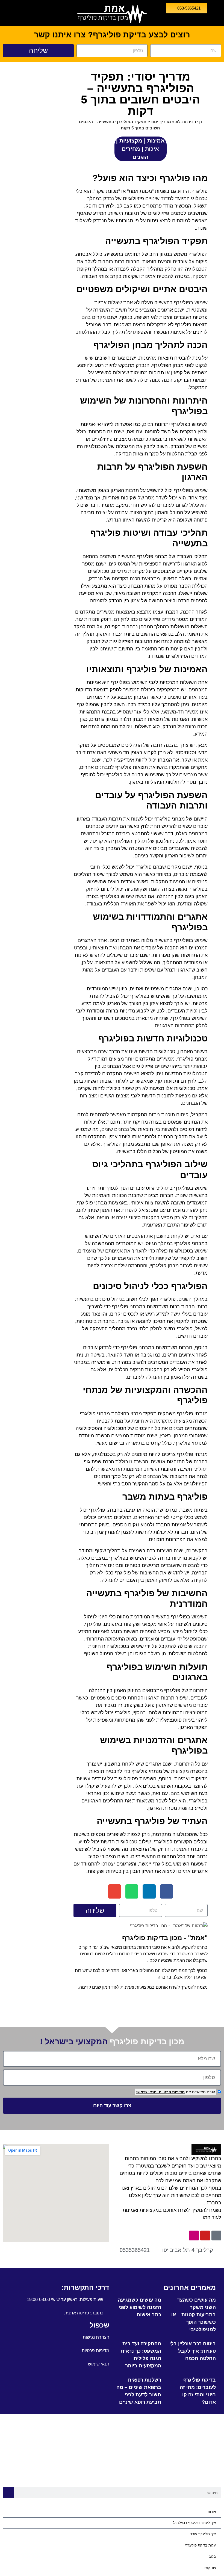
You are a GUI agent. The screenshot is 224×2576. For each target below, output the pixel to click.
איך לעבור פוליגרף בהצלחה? (194, 2523)
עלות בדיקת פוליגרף (201, 2545)
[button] (166, 1892)
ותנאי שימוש (147, 2092)
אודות (212, 2512)
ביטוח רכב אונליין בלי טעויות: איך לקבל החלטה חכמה (193, 2351)
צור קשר (210, 2568)
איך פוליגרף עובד (203, 2534)
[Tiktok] (216, 2236)
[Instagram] (194, 2236)
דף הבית (194, 122)
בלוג (179, 122)
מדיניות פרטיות (171, 2092)
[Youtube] (205, 2236)
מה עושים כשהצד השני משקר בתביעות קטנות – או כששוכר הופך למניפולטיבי (194, 2315)
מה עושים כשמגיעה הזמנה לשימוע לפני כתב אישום (139, 2307)
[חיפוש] (8, 2493)
